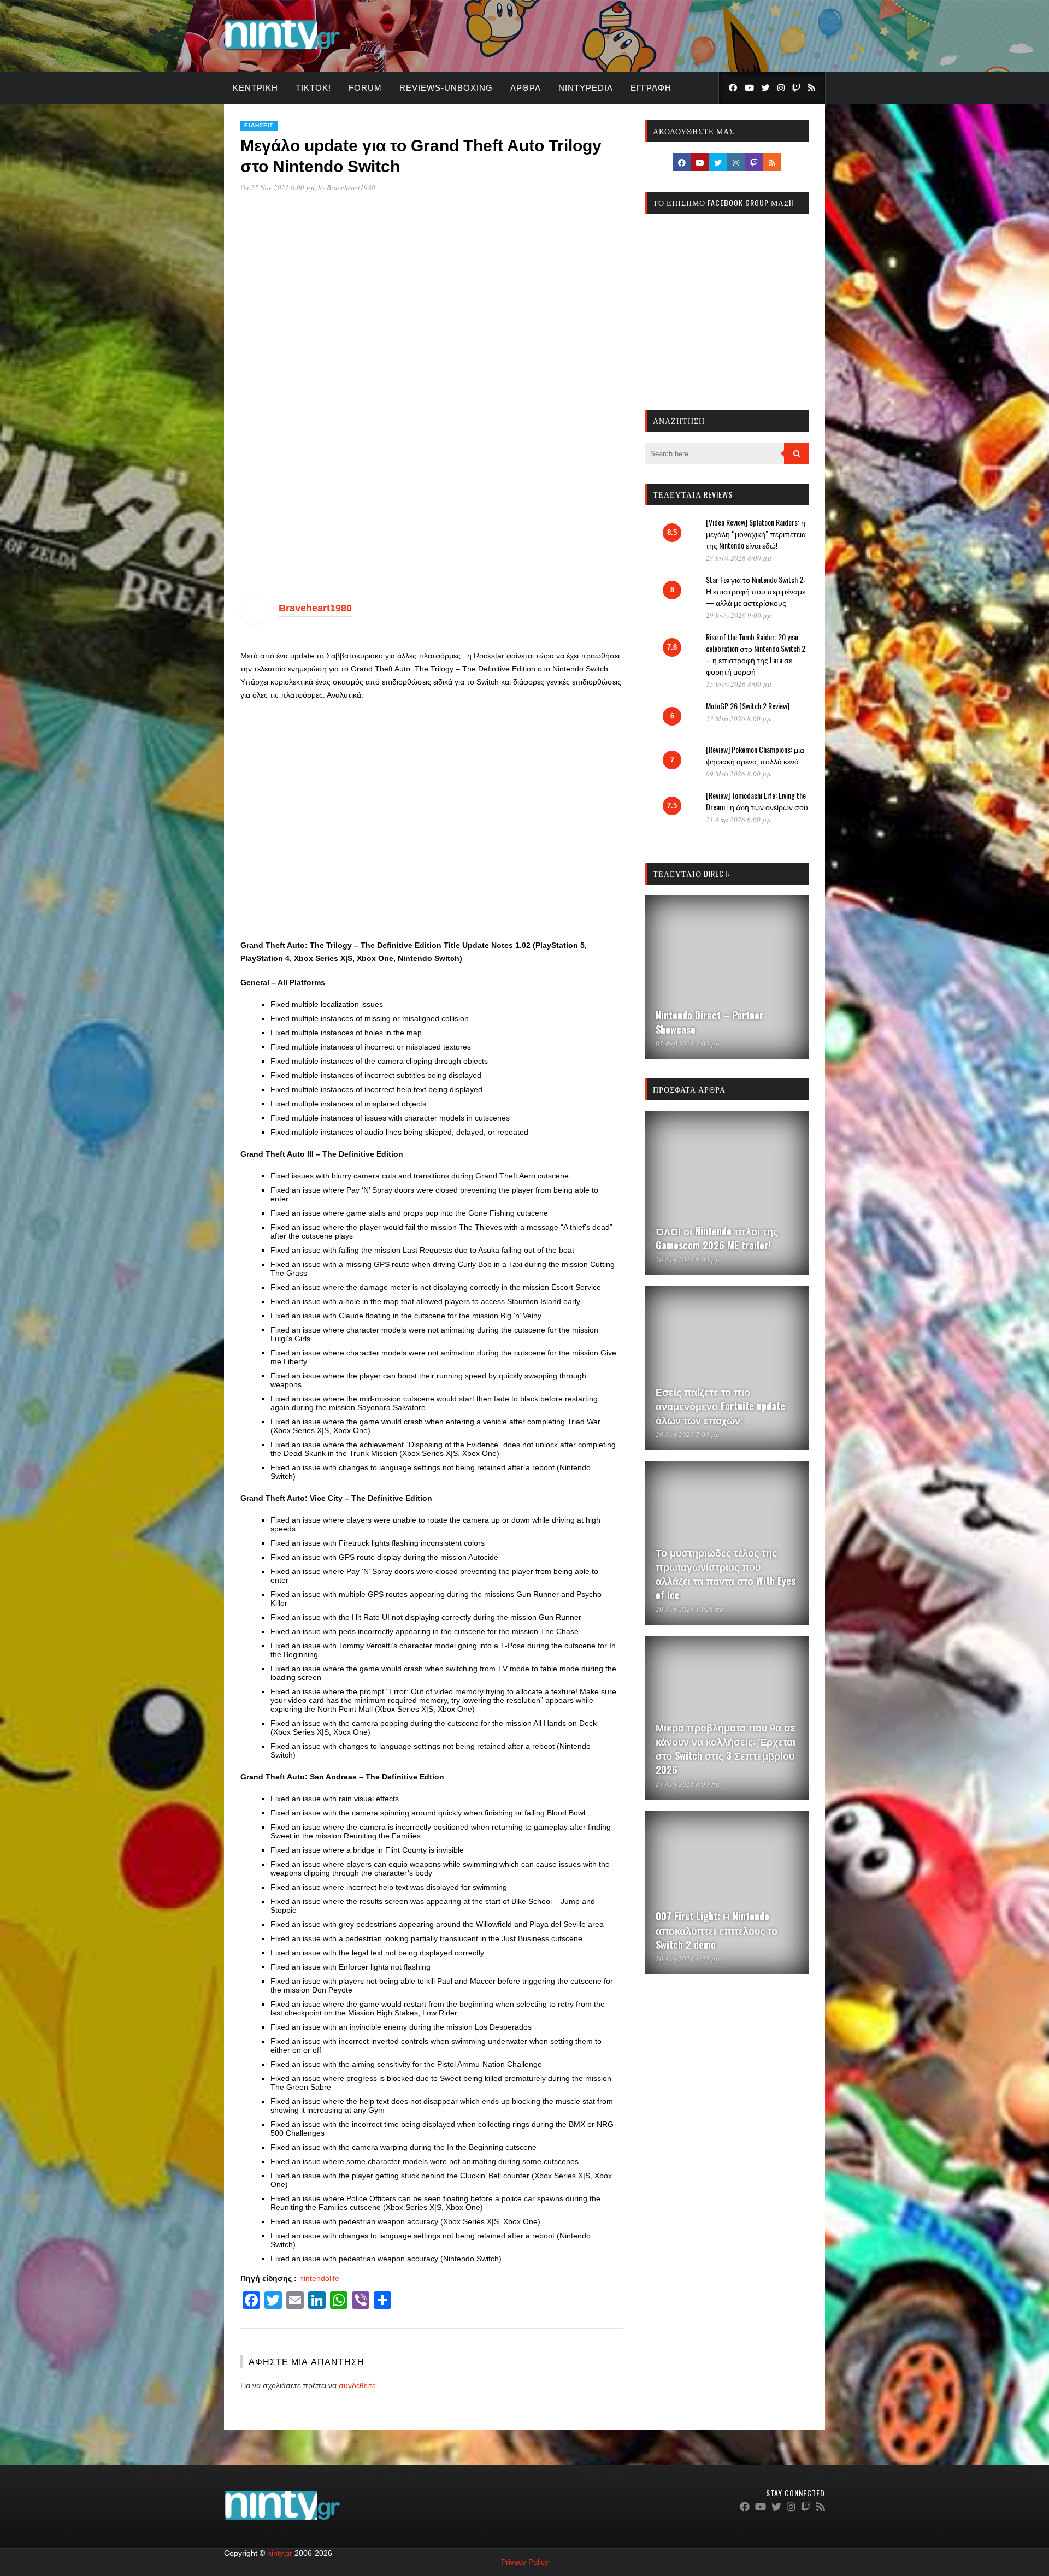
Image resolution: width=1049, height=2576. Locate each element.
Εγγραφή (651, 88)
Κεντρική (255, 88)
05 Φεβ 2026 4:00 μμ (688, 1044)
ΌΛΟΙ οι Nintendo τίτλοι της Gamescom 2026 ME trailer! (717, 1238)
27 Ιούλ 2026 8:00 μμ (739, 558)
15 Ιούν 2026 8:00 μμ (739, 684)
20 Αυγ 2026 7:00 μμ (688, 1434)
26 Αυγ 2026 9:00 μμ (688, 1259)
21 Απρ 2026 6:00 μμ (738, 820)
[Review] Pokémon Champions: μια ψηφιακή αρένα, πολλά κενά (755, 755)
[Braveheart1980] (254, 621)
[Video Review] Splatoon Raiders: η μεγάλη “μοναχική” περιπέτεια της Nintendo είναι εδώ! (756, 534)
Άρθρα (526, 88)
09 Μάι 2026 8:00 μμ (738, 774)
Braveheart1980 (351, 187)
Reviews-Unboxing (446, 88)
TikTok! (313, 88)
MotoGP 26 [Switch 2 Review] (748, 706)
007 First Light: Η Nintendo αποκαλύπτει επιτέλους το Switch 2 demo (717, 1930)
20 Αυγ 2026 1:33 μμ (688, 1959)
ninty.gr (280, 2553)
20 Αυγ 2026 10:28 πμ (689, 1609)
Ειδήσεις (259, 125)
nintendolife (319, 2278)
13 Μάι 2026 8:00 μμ (738, 718)
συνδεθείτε (357, 2385)
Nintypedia (586, 88)
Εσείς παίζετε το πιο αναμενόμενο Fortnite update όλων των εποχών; (720, 1406)
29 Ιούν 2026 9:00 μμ (739, 615)
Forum (365, 88)
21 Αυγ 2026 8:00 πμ (688, 1784)
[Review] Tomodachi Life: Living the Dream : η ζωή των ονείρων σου (757, 801)
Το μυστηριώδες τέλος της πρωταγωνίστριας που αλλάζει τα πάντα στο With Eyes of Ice (726, 1573)
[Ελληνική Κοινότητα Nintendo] (282, 51)
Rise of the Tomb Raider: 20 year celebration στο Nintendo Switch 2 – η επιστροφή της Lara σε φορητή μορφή (756, 654)
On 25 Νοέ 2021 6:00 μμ (278, 187)
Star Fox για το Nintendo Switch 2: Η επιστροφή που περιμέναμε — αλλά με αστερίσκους (756, 591)
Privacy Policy (525, 2562)
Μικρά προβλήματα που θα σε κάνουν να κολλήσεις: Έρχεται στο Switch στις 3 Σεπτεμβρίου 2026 (726, 1748)
